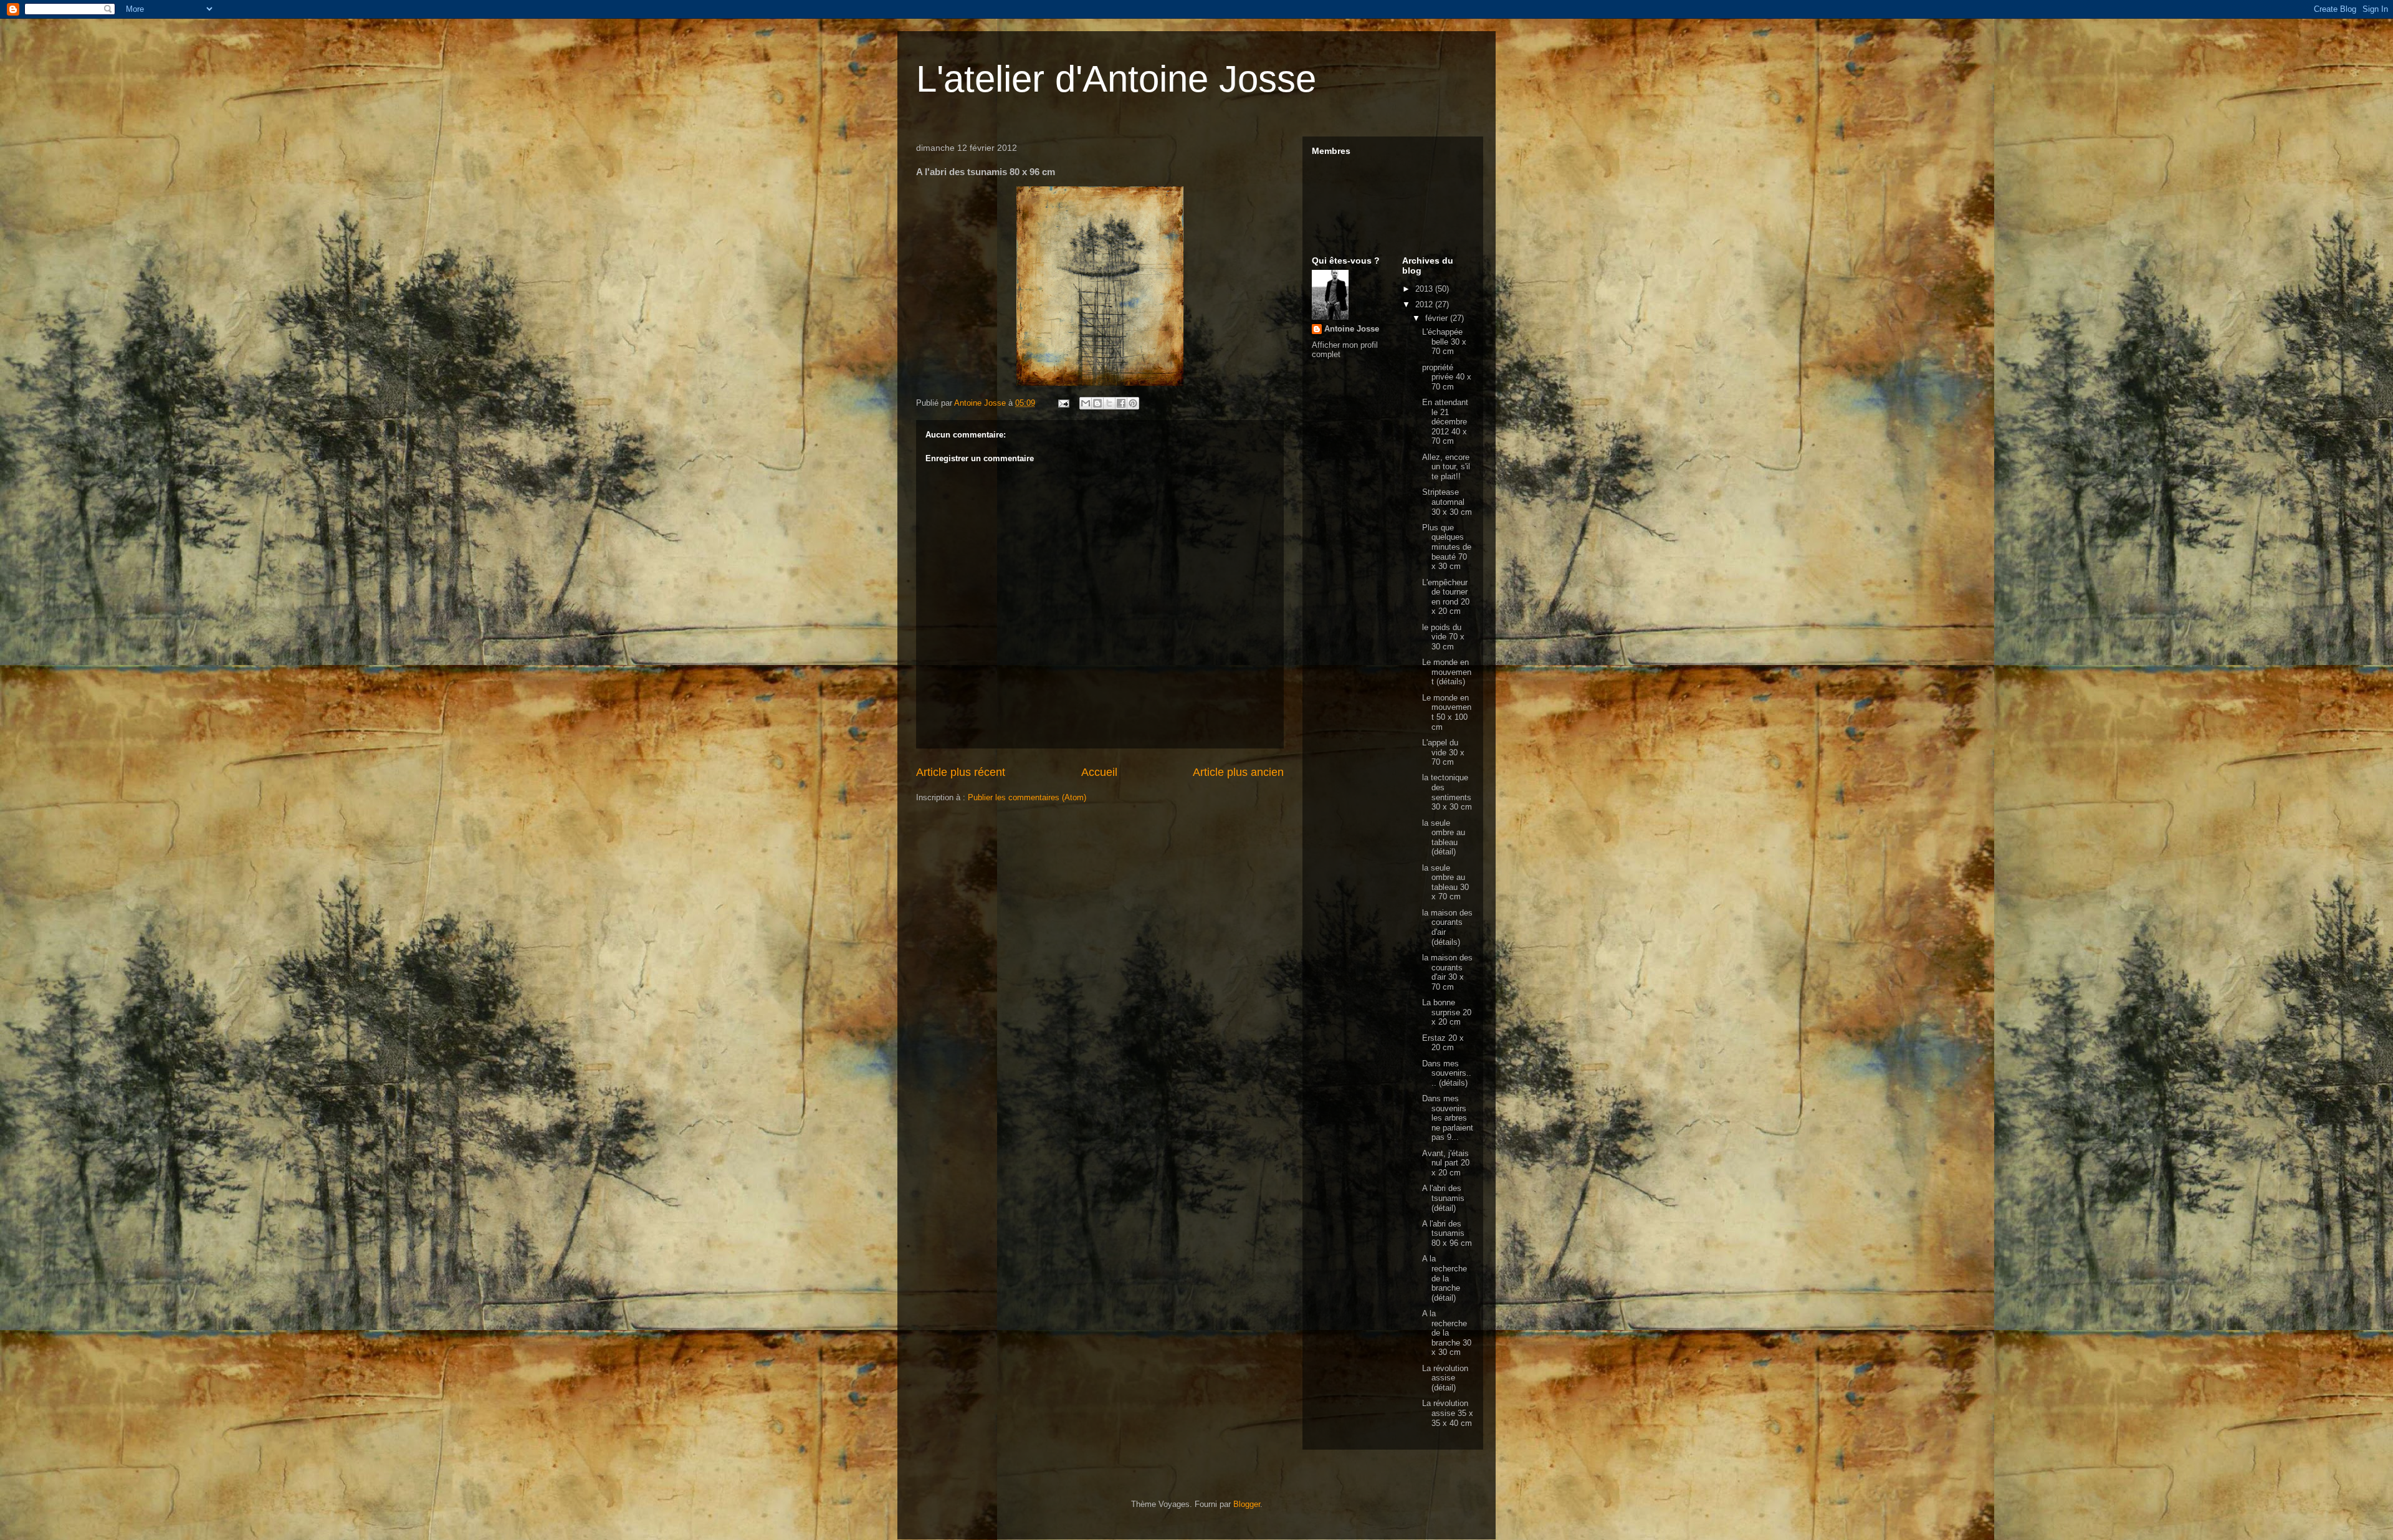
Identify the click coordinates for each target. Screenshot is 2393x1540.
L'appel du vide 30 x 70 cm (1443, 752)
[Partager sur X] (1109, 403)
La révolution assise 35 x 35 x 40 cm (1448, 1413)
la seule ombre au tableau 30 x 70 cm (1445, 882)
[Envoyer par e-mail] (1086, 403)
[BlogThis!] (1097, 403)
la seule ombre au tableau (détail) (1444, 838)
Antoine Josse (1352, 329)
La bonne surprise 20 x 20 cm (1447, 1012)
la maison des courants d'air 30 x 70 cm (1447, 972)
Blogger (1247, 1504)
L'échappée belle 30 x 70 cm (1444, 342)
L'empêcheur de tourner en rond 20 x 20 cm (1446, 597)
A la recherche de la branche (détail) (1445, 1278)
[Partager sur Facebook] (1121, 403)
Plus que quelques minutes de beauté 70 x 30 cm (1447, 547)
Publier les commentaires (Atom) (1027, 797)
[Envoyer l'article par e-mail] (1063, 403)
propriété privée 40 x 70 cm (1447, 377)
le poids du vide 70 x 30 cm (1443, 637)
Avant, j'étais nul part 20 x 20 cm (1446, 1163)
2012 (1425, 304)
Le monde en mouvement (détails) (1447, 672)
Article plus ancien (1238, 772)
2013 (1425, 289)
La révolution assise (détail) (1445, 1378)
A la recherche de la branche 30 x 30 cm (1447, 1333)
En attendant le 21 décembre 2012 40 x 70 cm (1445, 422)
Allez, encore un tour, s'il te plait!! (1446, 467)
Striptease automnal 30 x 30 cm (1447, 502)
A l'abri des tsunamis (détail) (1443, 1198)
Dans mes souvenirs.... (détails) (1447, 1073)
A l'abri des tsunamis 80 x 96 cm (1447, 1233)
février (1438, 318)
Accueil (1099, 772)
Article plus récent (961, 772)
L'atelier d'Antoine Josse (1116, 79)
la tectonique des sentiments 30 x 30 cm (1447, 792)
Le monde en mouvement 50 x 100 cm (1447, 712)
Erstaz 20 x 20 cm (1443, 1043)
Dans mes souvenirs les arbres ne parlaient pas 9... (1448, 1118)
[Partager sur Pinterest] (1133, 403)
